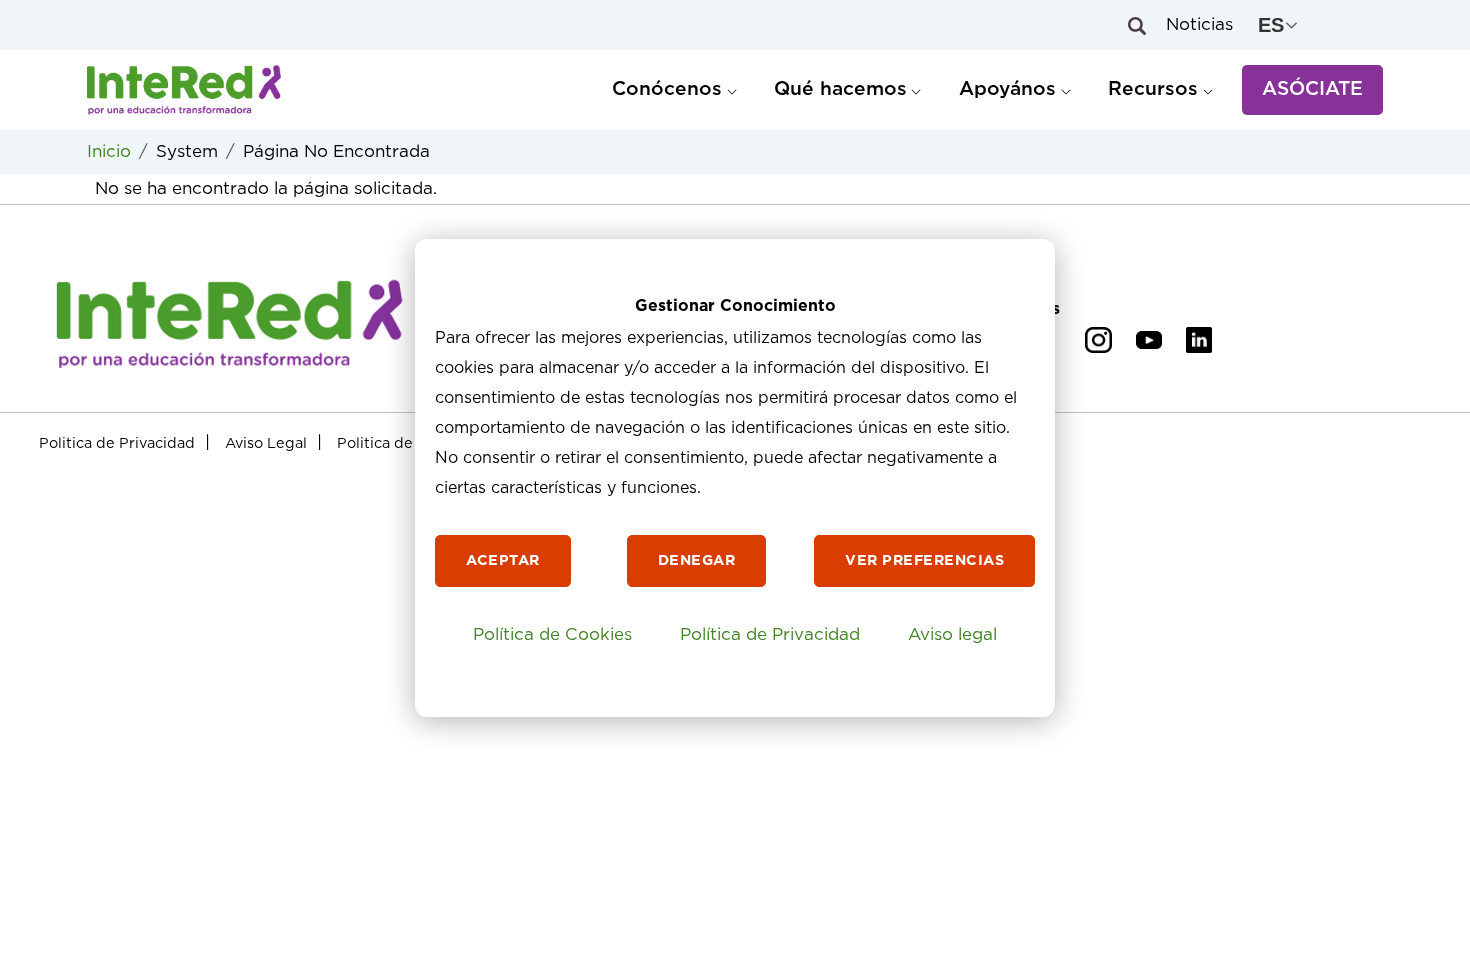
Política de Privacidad (770, 634)
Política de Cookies (552, 634)
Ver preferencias (924, 560)
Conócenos (667, 89)
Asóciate (1312, 89)
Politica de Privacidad (117, 443)
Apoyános (1007, 89)
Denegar (697, 560)
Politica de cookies (404, 443)
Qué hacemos (840, 89)
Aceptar (503, 560)
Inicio (109, 151)
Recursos (1153, 89)
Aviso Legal (266, 443)
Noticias (1199, 24)
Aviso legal (952, 634)
